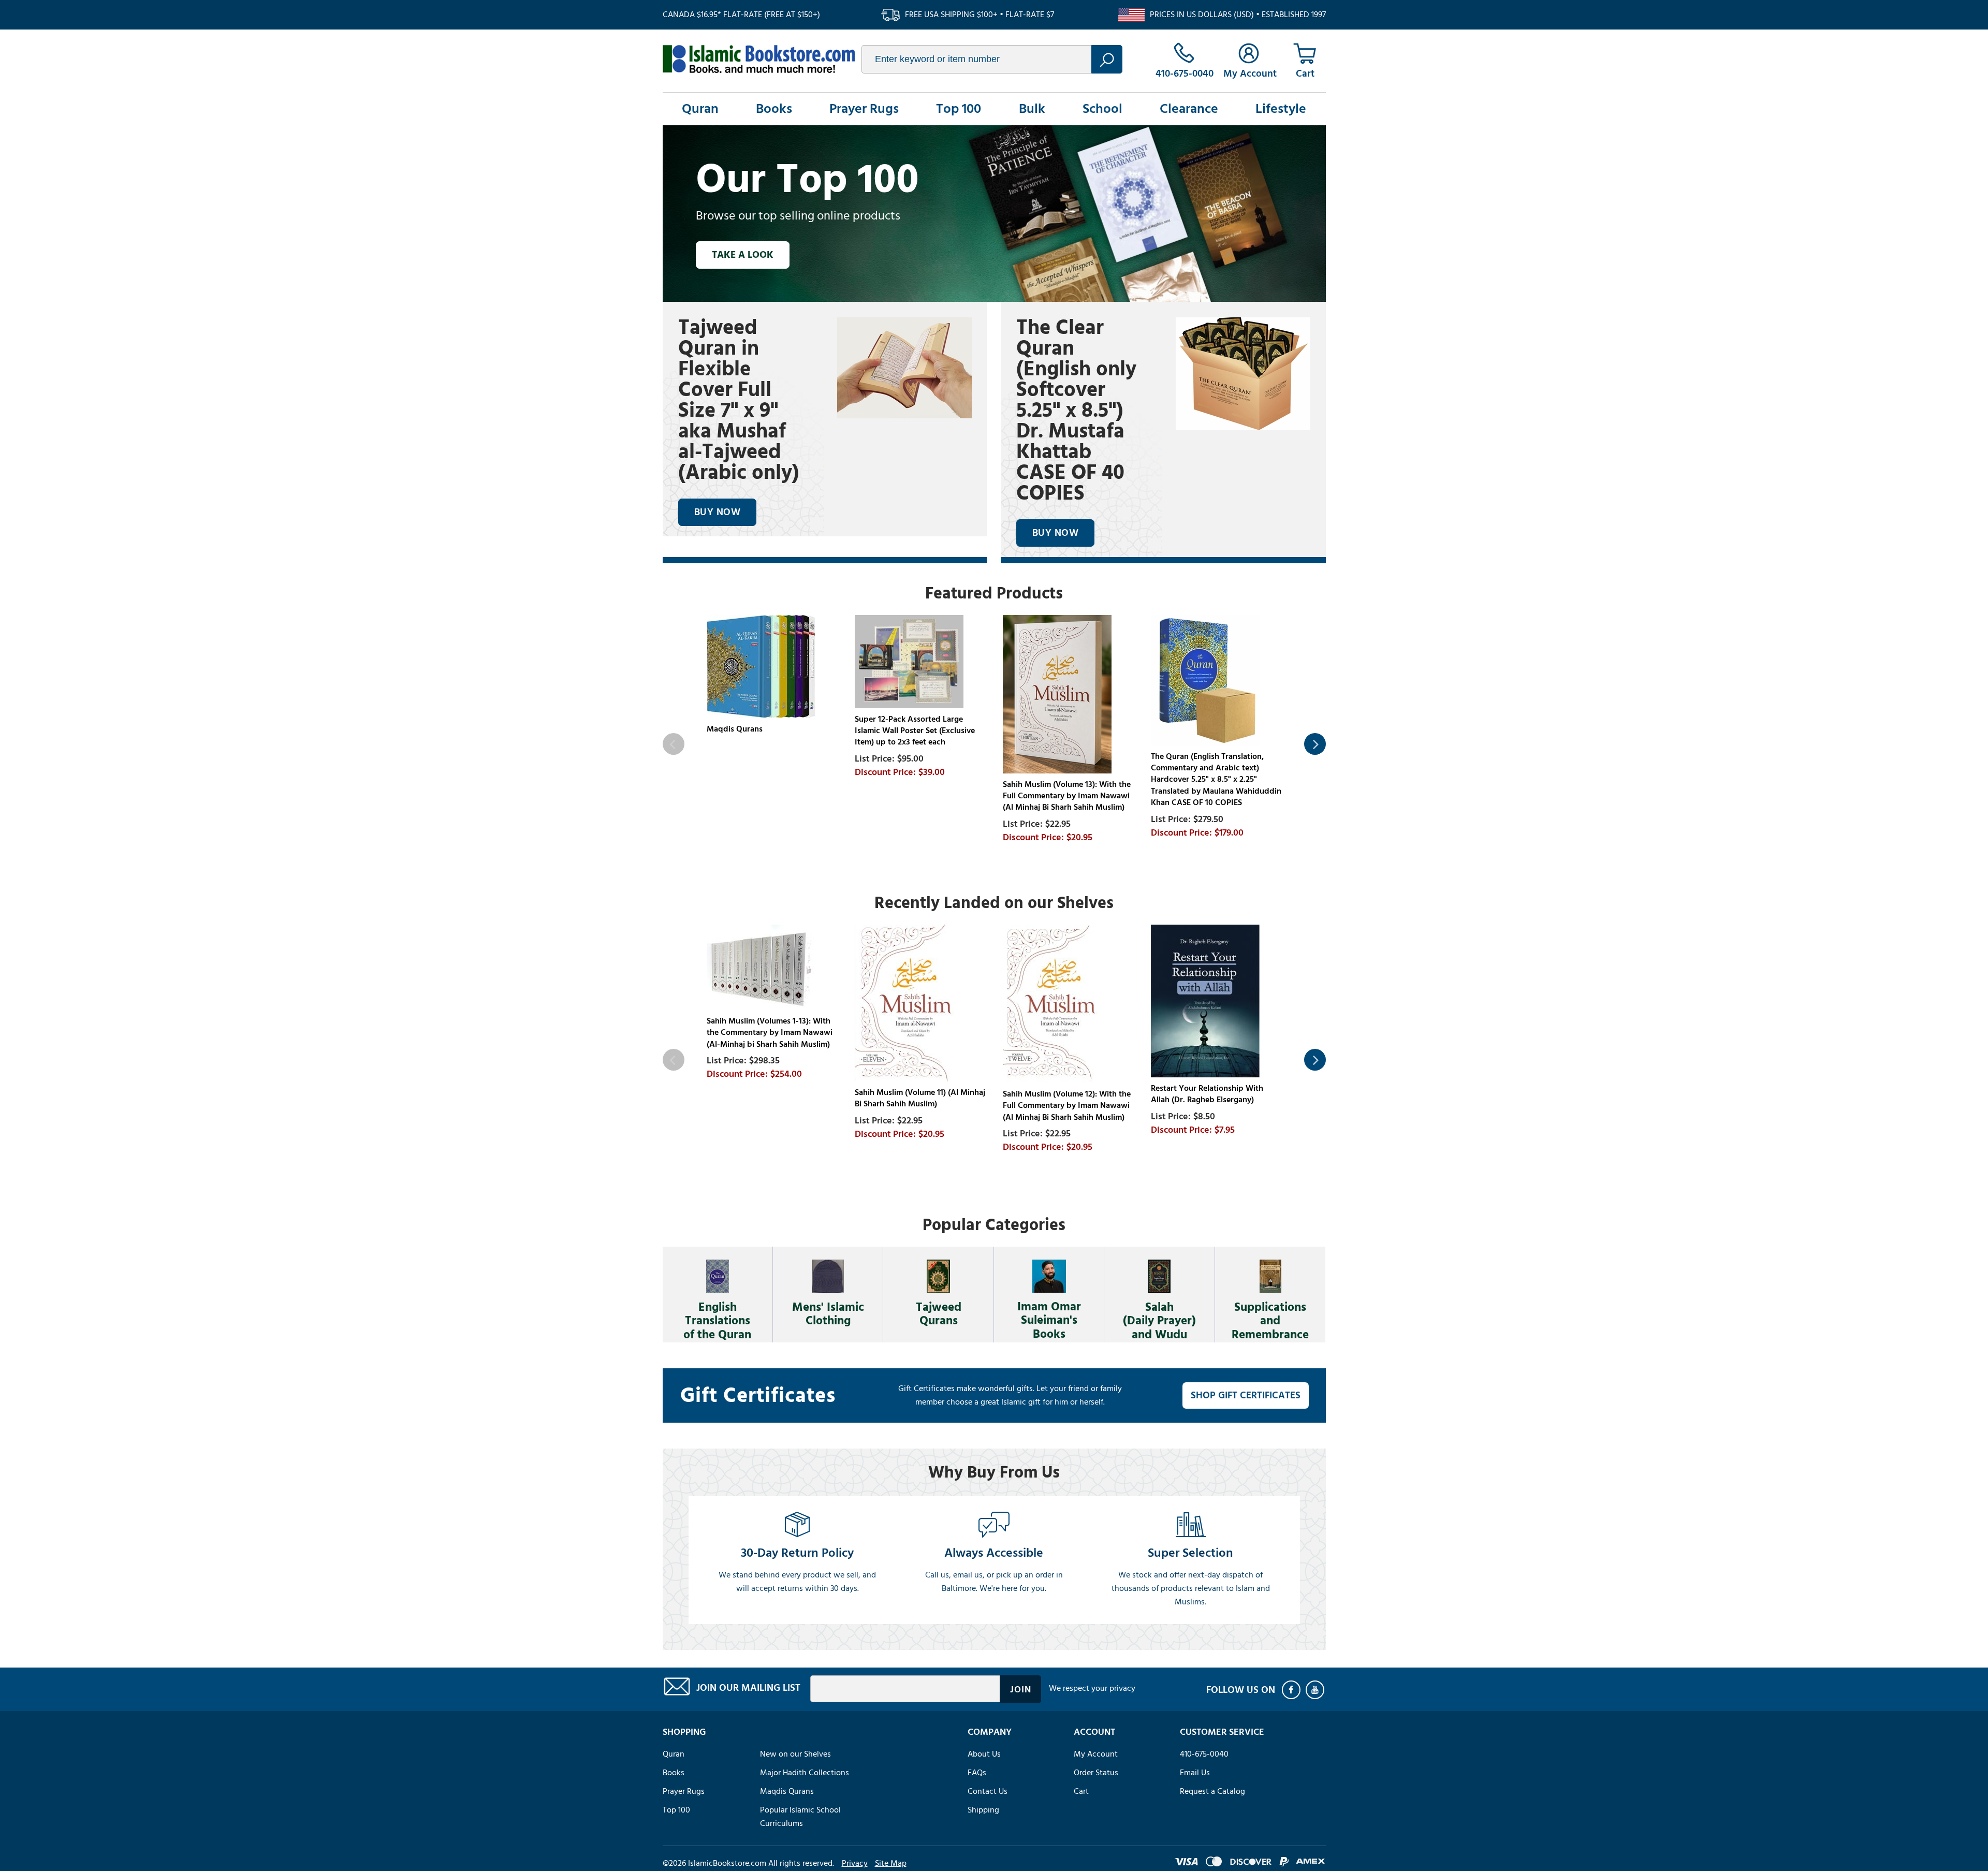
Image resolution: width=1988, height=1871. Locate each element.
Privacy (855, 1863)
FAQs (977, 1773)
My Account (1096, 1754)
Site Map (891, 1863)
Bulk (1032, 109)
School (1102, 109)
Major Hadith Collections (805, 1773)
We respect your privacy (1092, 1688)
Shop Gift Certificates (1246, 1395)
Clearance (1189, 109)
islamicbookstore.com (759, 59)
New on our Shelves (795, 1754)
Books (774, 109)
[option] (994, 213)
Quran (700, 109)
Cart (1081, 1791)
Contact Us (988, 1791)
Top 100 (959, 109)
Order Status (1096, 1773)
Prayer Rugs (864, 109)
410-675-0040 (1204, 1754)
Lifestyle (1281, 109)
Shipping (983, 1810)
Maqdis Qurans (787, 1791)
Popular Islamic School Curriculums (800, 1817)
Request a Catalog (1212, 1791)
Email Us (1195, 1773)
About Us (984, 1754)
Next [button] (1315, 744)
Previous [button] (674, 744)
